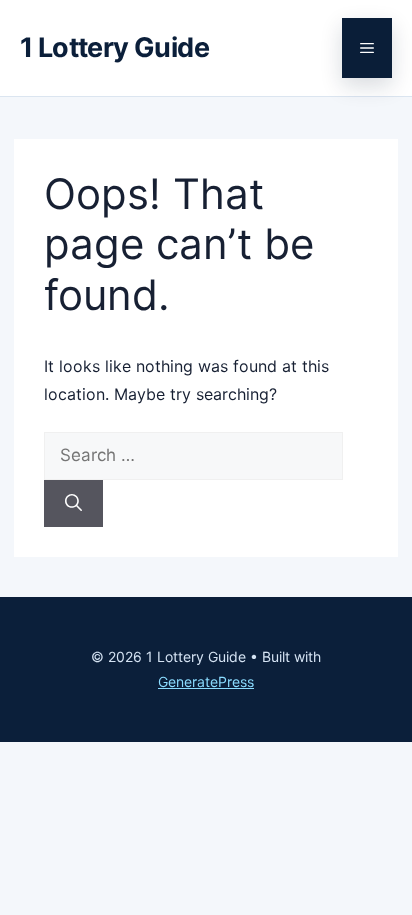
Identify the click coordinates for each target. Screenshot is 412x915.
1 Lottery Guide (114, 47)
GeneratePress (206, 681)
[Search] (73, 504)
